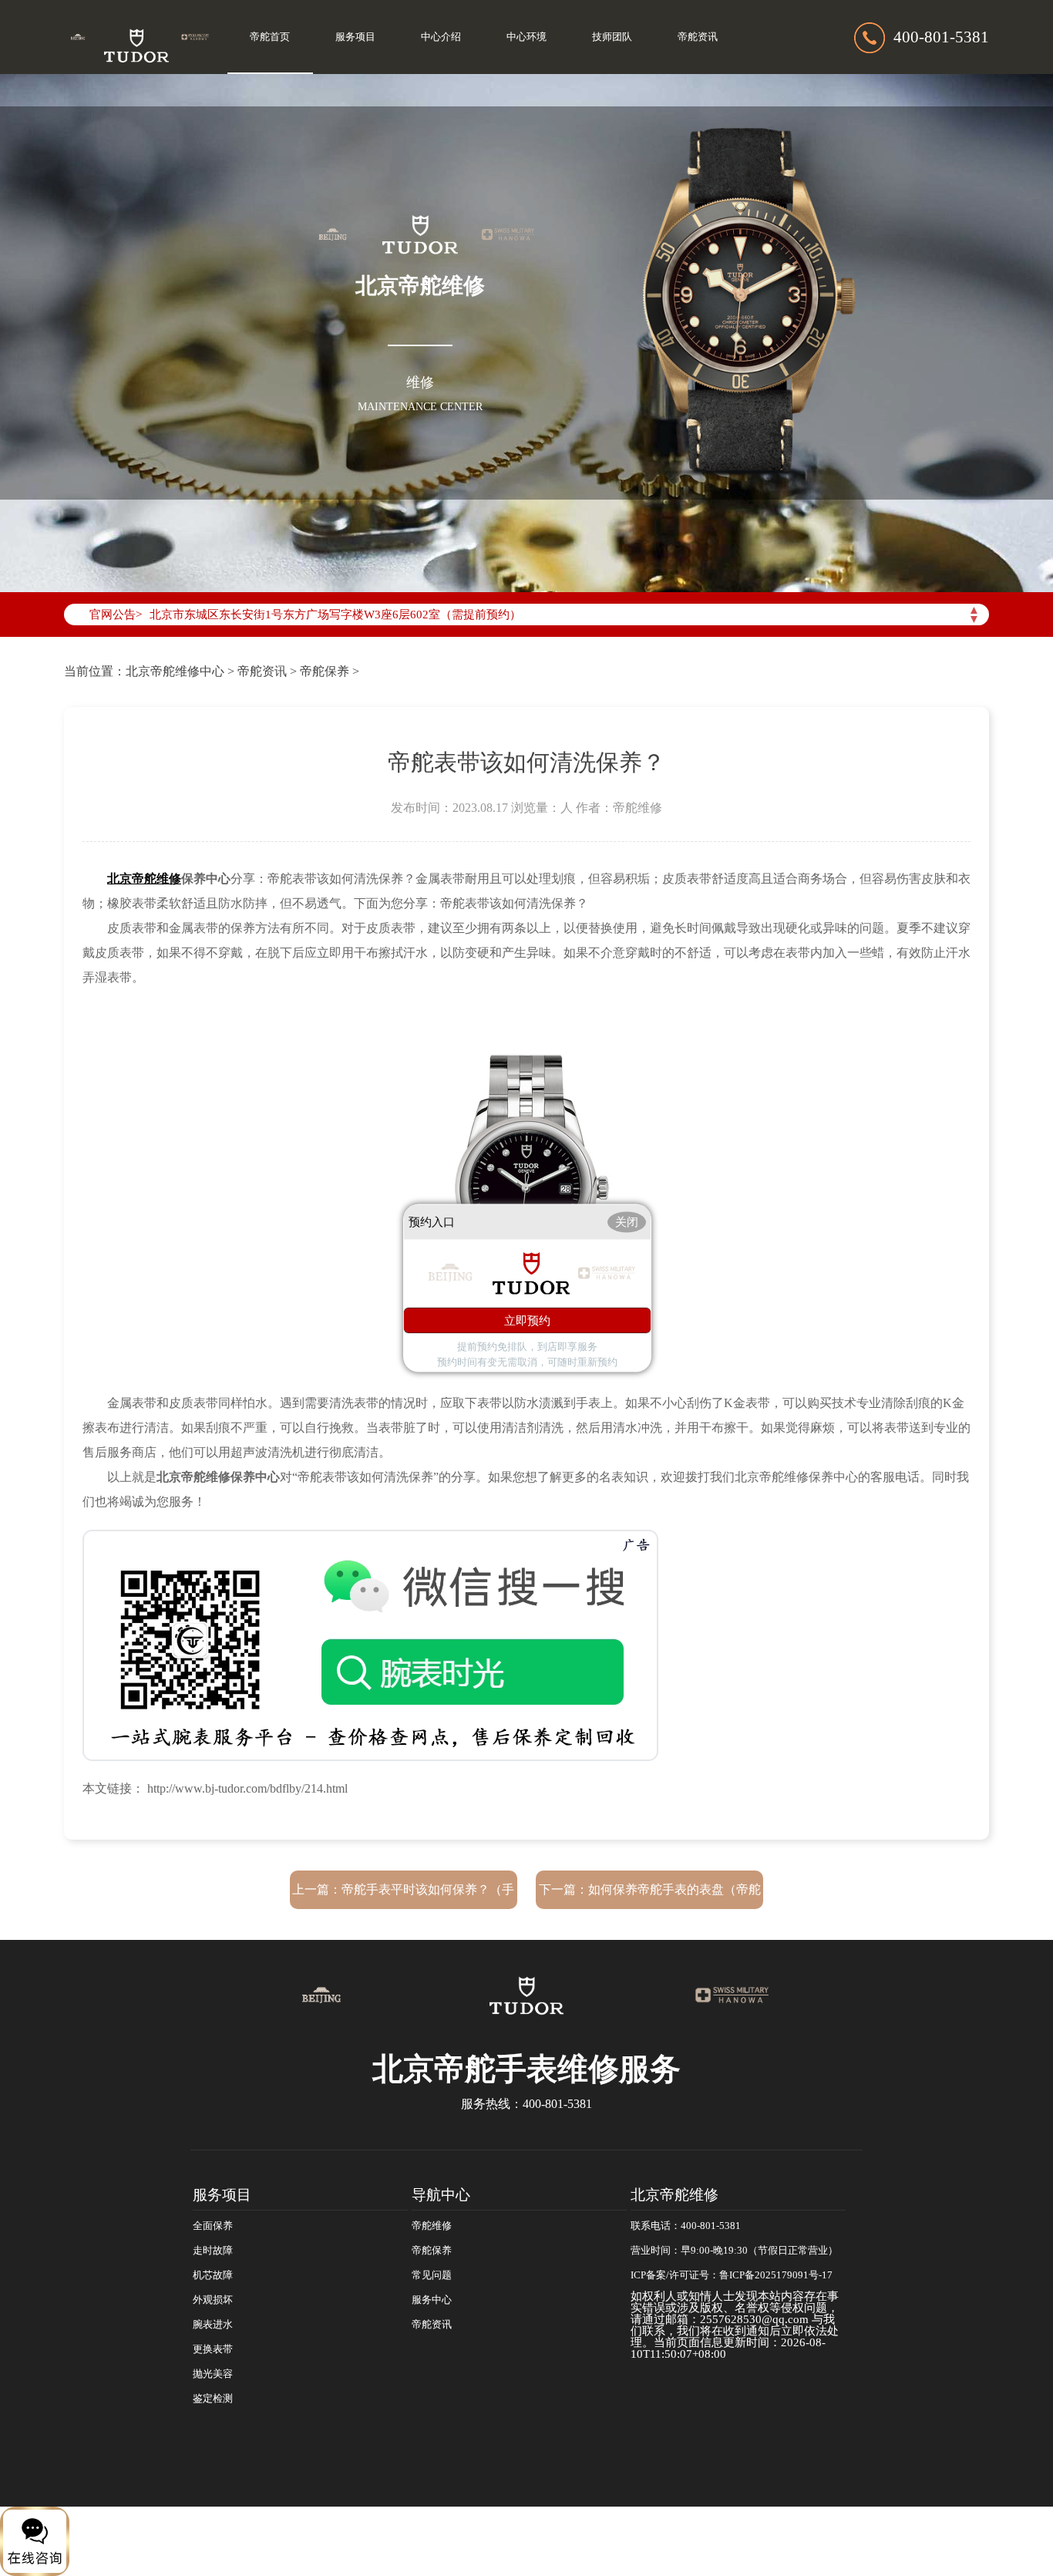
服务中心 (432, 2300)
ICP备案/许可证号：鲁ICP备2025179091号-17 (732, 2275)
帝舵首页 (270, 37)
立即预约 (527, 1320)
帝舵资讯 (698, 37)
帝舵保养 (325, 671)
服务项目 (355, 37)
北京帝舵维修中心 (175, 671)
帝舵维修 (432, 2226)
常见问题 (432, 2275)
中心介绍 (441, 37)
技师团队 (612, 37)
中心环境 (526, 37)
